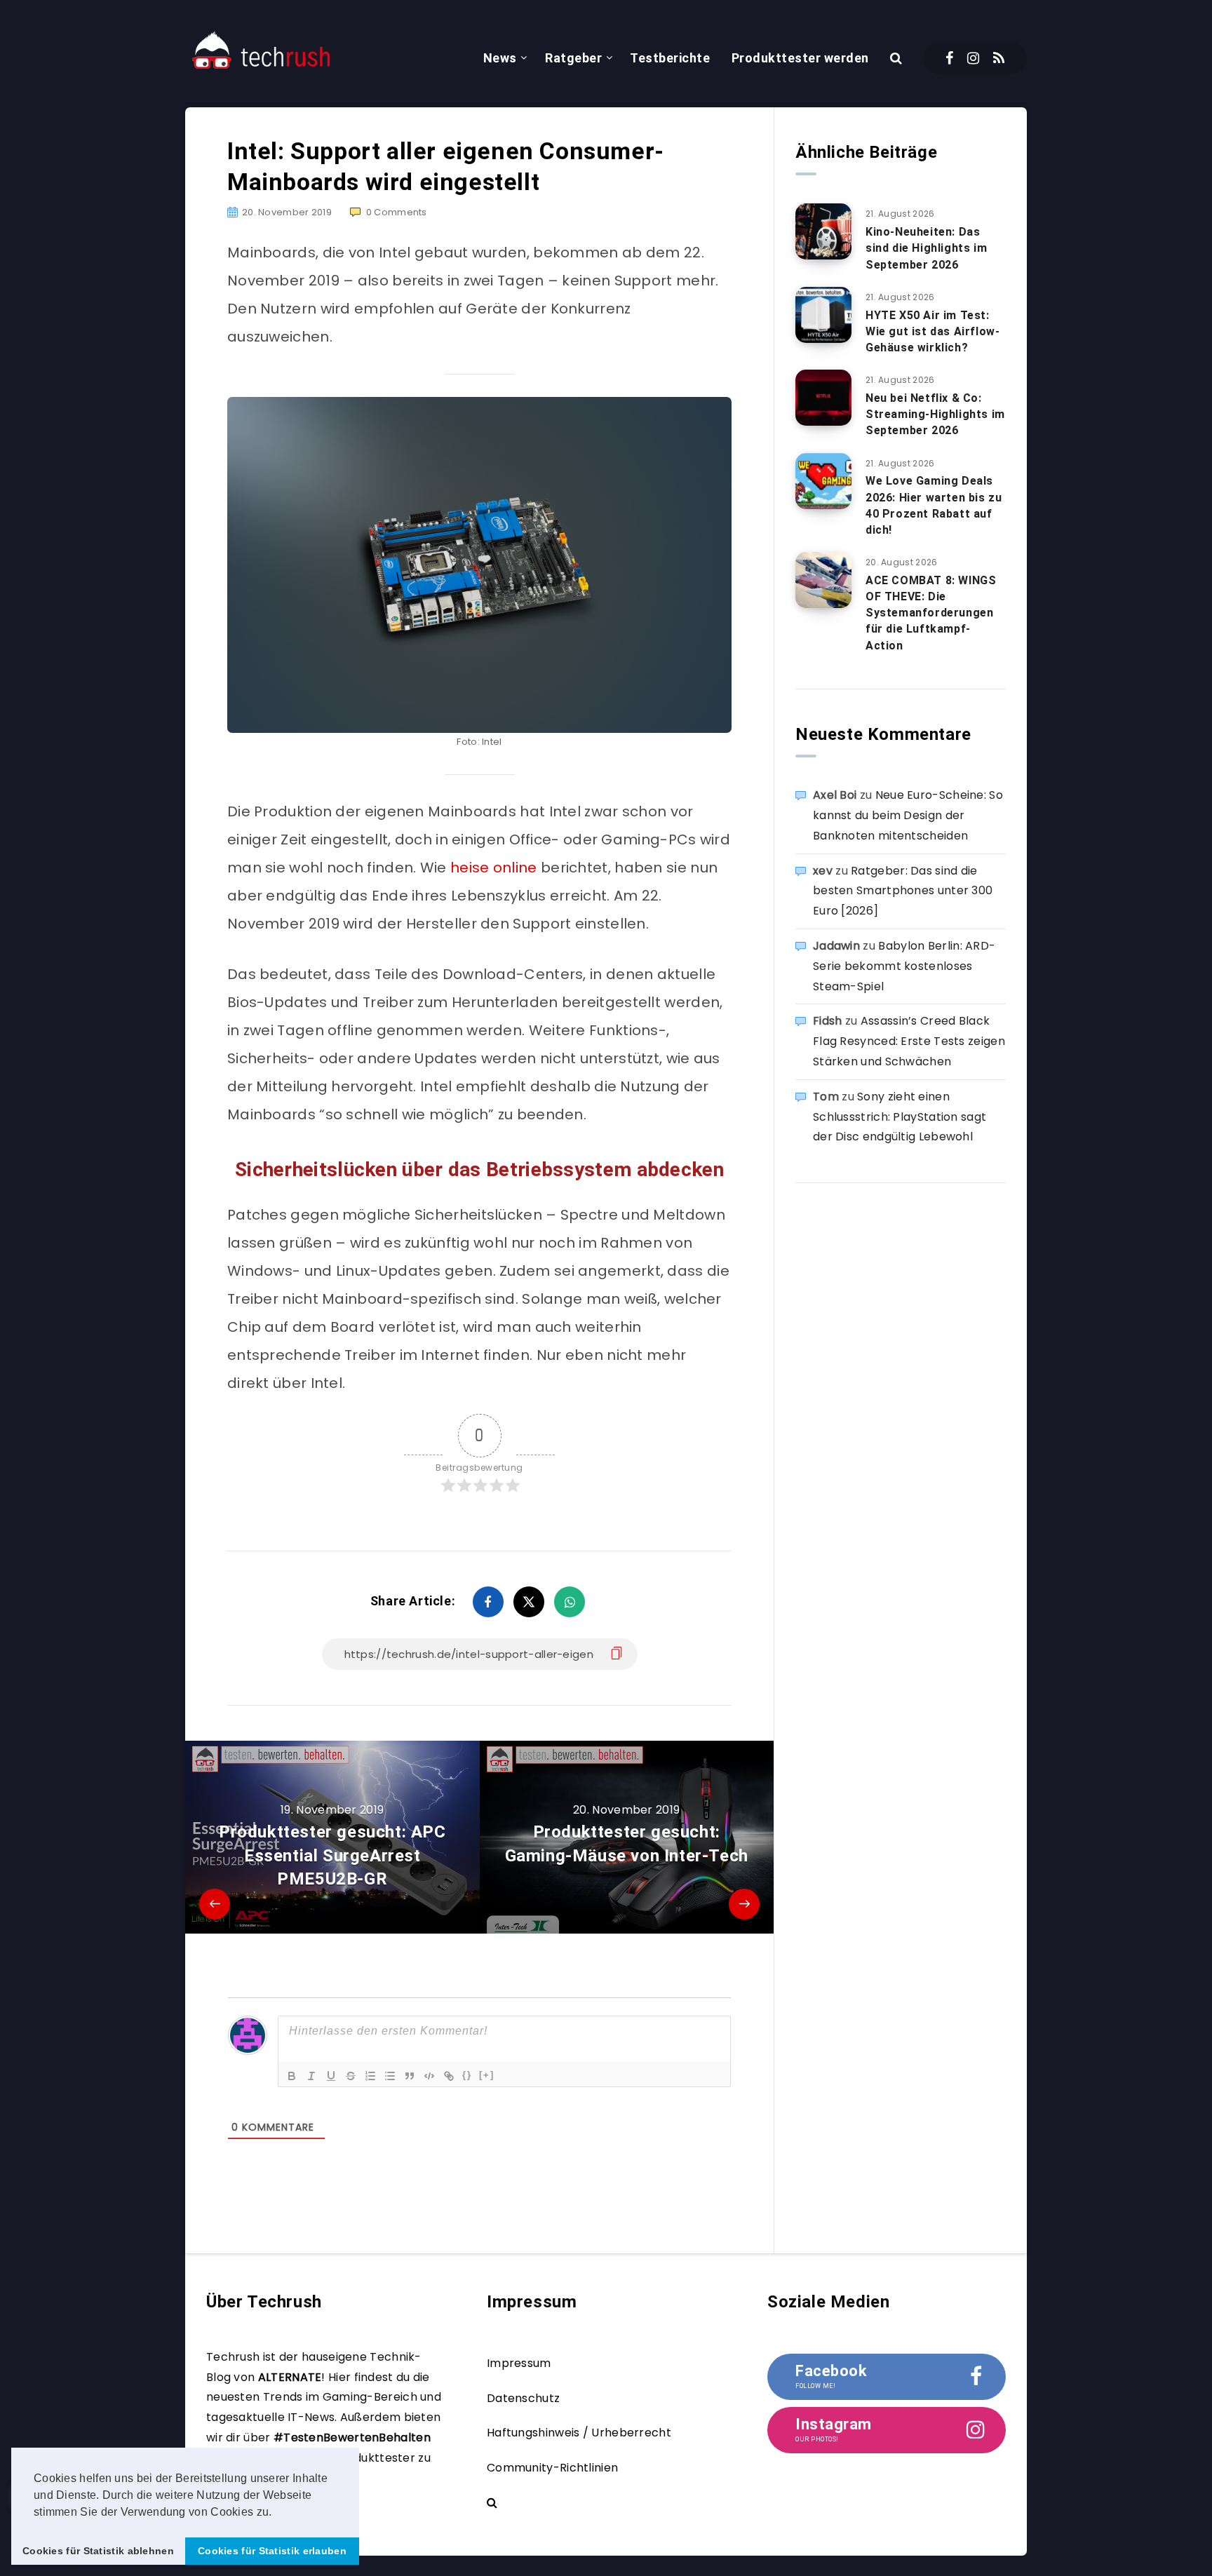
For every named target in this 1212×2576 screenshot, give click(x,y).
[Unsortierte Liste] (390, 2076)
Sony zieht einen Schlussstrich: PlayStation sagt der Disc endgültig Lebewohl (900, 1117)
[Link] (449, 2076)
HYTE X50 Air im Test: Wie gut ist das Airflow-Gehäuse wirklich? (932, 331)
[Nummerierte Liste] (370, 2076)
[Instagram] (973, 58)
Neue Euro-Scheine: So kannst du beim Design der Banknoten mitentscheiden (908, 815)
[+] (487, 2075)
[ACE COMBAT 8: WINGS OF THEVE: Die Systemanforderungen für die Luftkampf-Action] (823, 580)
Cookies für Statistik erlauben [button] (272, 2551)
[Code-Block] (429, 2076)
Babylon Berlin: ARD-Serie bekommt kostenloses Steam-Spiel (904, 966)
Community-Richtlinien (552, 2468)
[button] (277, 2513)
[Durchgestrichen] (351, 2076)
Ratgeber (573, 58)
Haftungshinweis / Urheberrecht (579, 2433)
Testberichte (670, 58)
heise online (494, 868)
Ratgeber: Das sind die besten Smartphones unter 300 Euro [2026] (903, 891)
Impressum (519, 2363)
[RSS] (999, 58)
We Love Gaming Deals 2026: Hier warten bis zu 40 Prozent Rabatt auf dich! (934, 505)
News (500, 58)
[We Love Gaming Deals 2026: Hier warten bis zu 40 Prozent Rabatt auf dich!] (823, 481)
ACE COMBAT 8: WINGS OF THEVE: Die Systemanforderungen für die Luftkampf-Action (931, 613)
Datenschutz (523, 2398)
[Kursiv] (311, 2076)
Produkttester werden (800, 58)
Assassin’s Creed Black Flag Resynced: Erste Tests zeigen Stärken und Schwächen (909, 1041)
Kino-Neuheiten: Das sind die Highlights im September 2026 (926, 248)
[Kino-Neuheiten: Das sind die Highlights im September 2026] (823, 231)
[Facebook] (949, 58)
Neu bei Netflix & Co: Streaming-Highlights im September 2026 (935, 414)
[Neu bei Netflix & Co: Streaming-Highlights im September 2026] (823, 398)
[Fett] (292, 2076)
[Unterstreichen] (331, 2076)
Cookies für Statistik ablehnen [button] (98, 2551)
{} (467, 2075)
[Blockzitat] (410, 2076)
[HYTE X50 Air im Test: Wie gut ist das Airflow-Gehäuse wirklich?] (823, 315)
